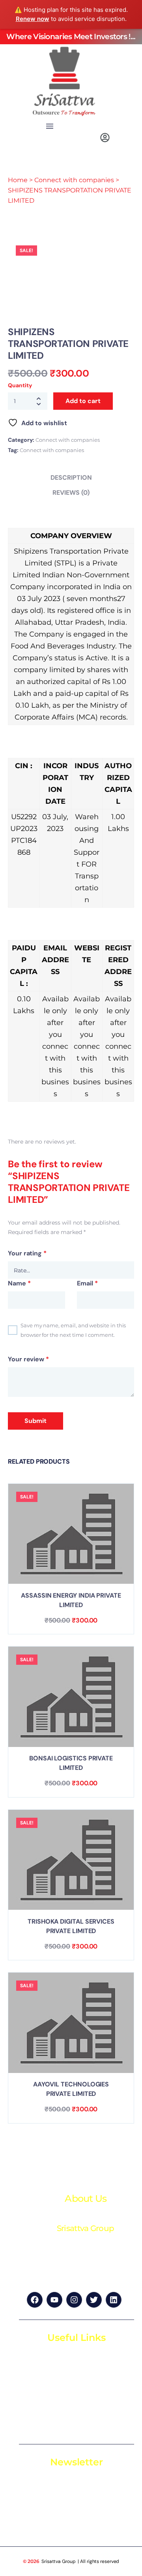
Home (18, 180)
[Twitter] (94, 2300)
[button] (50, 127)
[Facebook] (35, 2300)
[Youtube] (54, 2300)
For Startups (47, 2396)
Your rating (27, 1253)
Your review (28, 1359)
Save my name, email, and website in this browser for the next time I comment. (73, 1330)
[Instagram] (74, 2300)
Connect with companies (74, 180)
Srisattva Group (59, 2561)
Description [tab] (71, 478)
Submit (35, 1421)
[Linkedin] (114, 2300)
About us (42, 2382)
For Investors (48, 2411)
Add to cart (83, 401)
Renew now (33, 19)
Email (87, 1283)
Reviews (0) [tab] (71, 493)
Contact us (45, 2425)
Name (19, 1283)
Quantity (20, 385)
